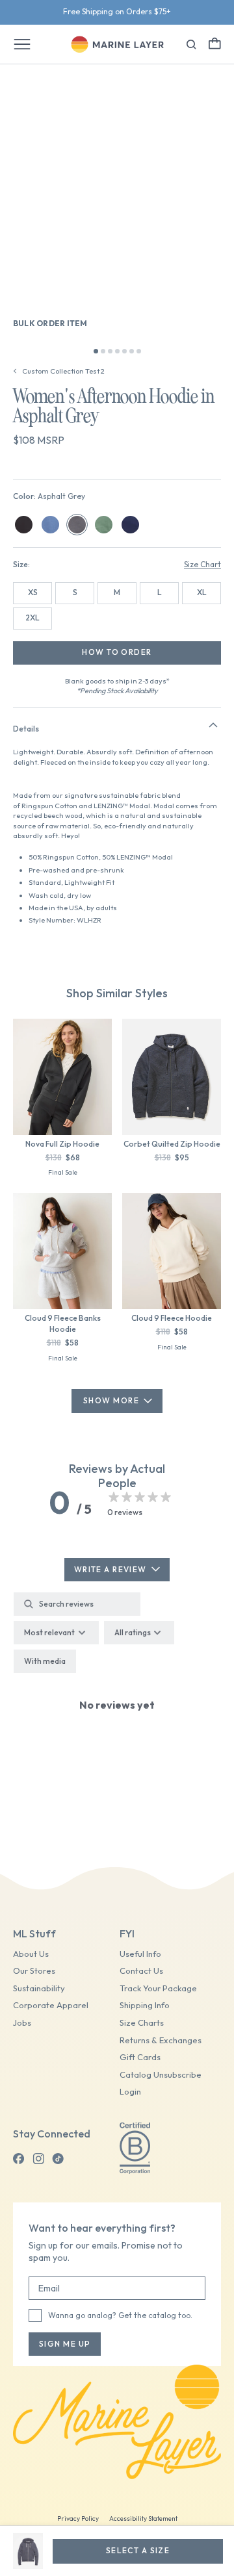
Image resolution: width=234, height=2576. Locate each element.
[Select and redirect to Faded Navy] (50, 525)
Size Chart (202, 564)
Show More (111, 1400)
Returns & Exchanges (161, 2040)
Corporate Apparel (51, 2005)
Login (130, 2092)
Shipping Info (145, 2005)
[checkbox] (45, 1661)
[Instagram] (38, 2159)
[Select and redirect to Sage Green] (104, 525)
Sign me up (65, 2344)
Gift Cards (140, 2057)
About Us (31, 1954)
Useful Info (140, 1954)
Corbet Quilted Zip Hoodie (172, 1144)
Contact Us (141, 1971)
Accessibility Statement (143, 2519)
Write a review (110, 1569)
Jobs (22, 2023)
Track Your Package (158, 1988)
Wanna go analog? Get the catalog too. (120, 2315)
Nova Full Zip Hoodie (62, 1144)
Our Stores (34, 1971)
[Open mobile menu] (22, 44)
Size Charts (142, 2023)
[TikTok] (58, 2159)
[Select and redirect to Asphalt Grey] (77, 525)
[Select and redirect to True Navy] (130, 525)
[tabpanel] (117, 1720)
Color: (49, 496)
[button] (215, 43)
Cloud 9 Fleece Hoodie (172, 1318)
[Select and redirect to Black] (24, 525)
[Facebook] (19, 2159)
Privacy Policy (78, 2519)
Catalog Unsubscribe (161, 2075)
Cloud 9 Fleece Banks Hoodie (63, 1323)
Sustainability (39, 1988)
